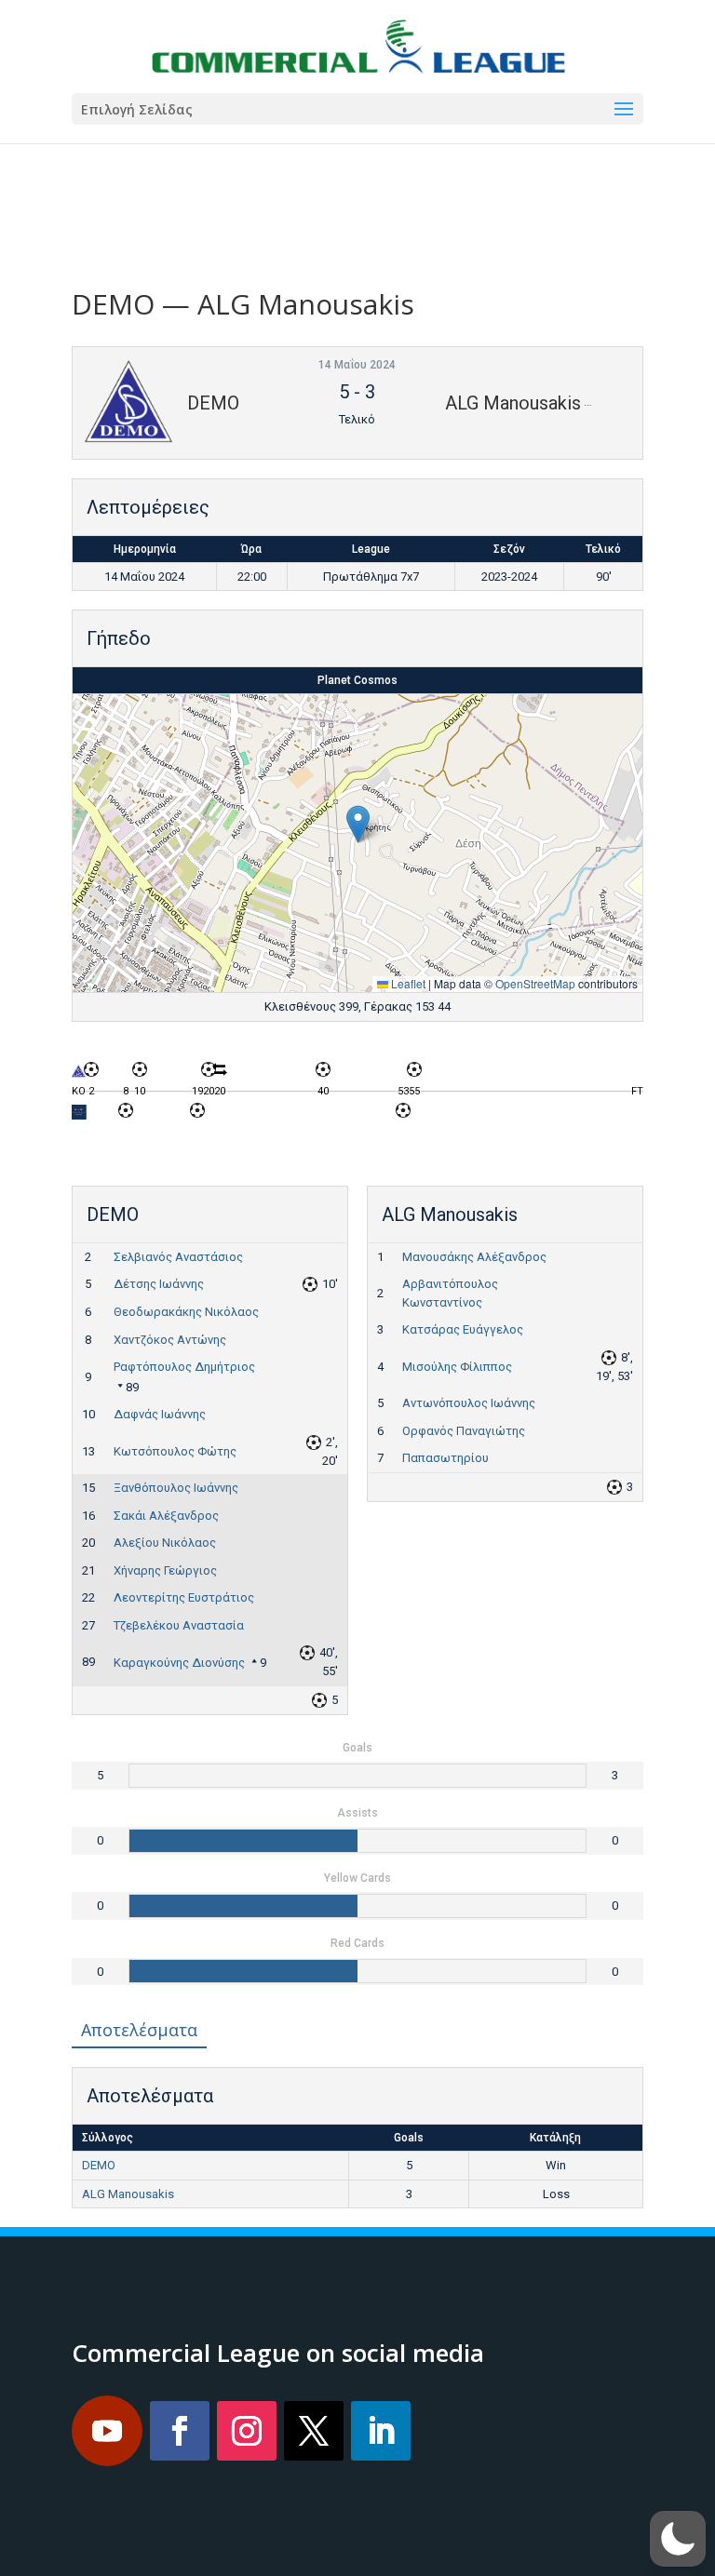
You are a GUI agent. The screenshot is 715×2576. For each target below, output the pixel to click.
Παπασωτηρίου (445, 1458)
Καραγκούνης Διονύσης (179, 1663)
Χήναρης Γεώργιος (165, 1570)
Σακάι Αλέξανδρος (166, 1516)
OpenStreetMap (535, 983)
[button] (358, 824)
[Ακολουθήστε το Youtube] (107, 2431)
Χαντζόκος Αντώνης (170, 1340)
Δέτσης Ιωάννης (159, 1284)
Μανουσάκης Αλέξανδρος (474, 1257)
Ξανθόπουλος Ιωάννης (176, 1488)
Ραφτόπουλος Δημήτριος (184, 1367)
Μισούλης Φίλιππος (457, 1367)
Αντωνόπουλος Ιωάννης (469, 1403)
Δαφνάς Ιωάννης (160, 1414)
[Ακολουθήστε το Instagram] (247, 2431)
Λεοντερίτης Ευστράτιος (184, 1597)
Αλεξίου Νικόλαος (165, 1543)
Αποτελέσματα (139, 2030)
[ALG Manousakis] (79, 1116)
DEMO (99, 2165)
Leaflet (407, 983)
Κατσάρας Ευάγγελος (463, 1329)
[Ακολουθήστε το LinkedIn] (381, 2431)
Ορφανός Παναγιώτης (464, 1431)
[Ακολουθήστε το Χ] (314, 2431)
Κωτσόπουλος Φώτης (175, 1451)
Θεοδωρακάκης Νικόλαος (186, 1312)
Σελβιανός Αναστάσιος (178, 1257)
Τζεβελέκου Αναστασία (179, 1625)
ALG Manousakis (128, 2194)
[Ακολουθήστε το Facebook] (180, 2431)
